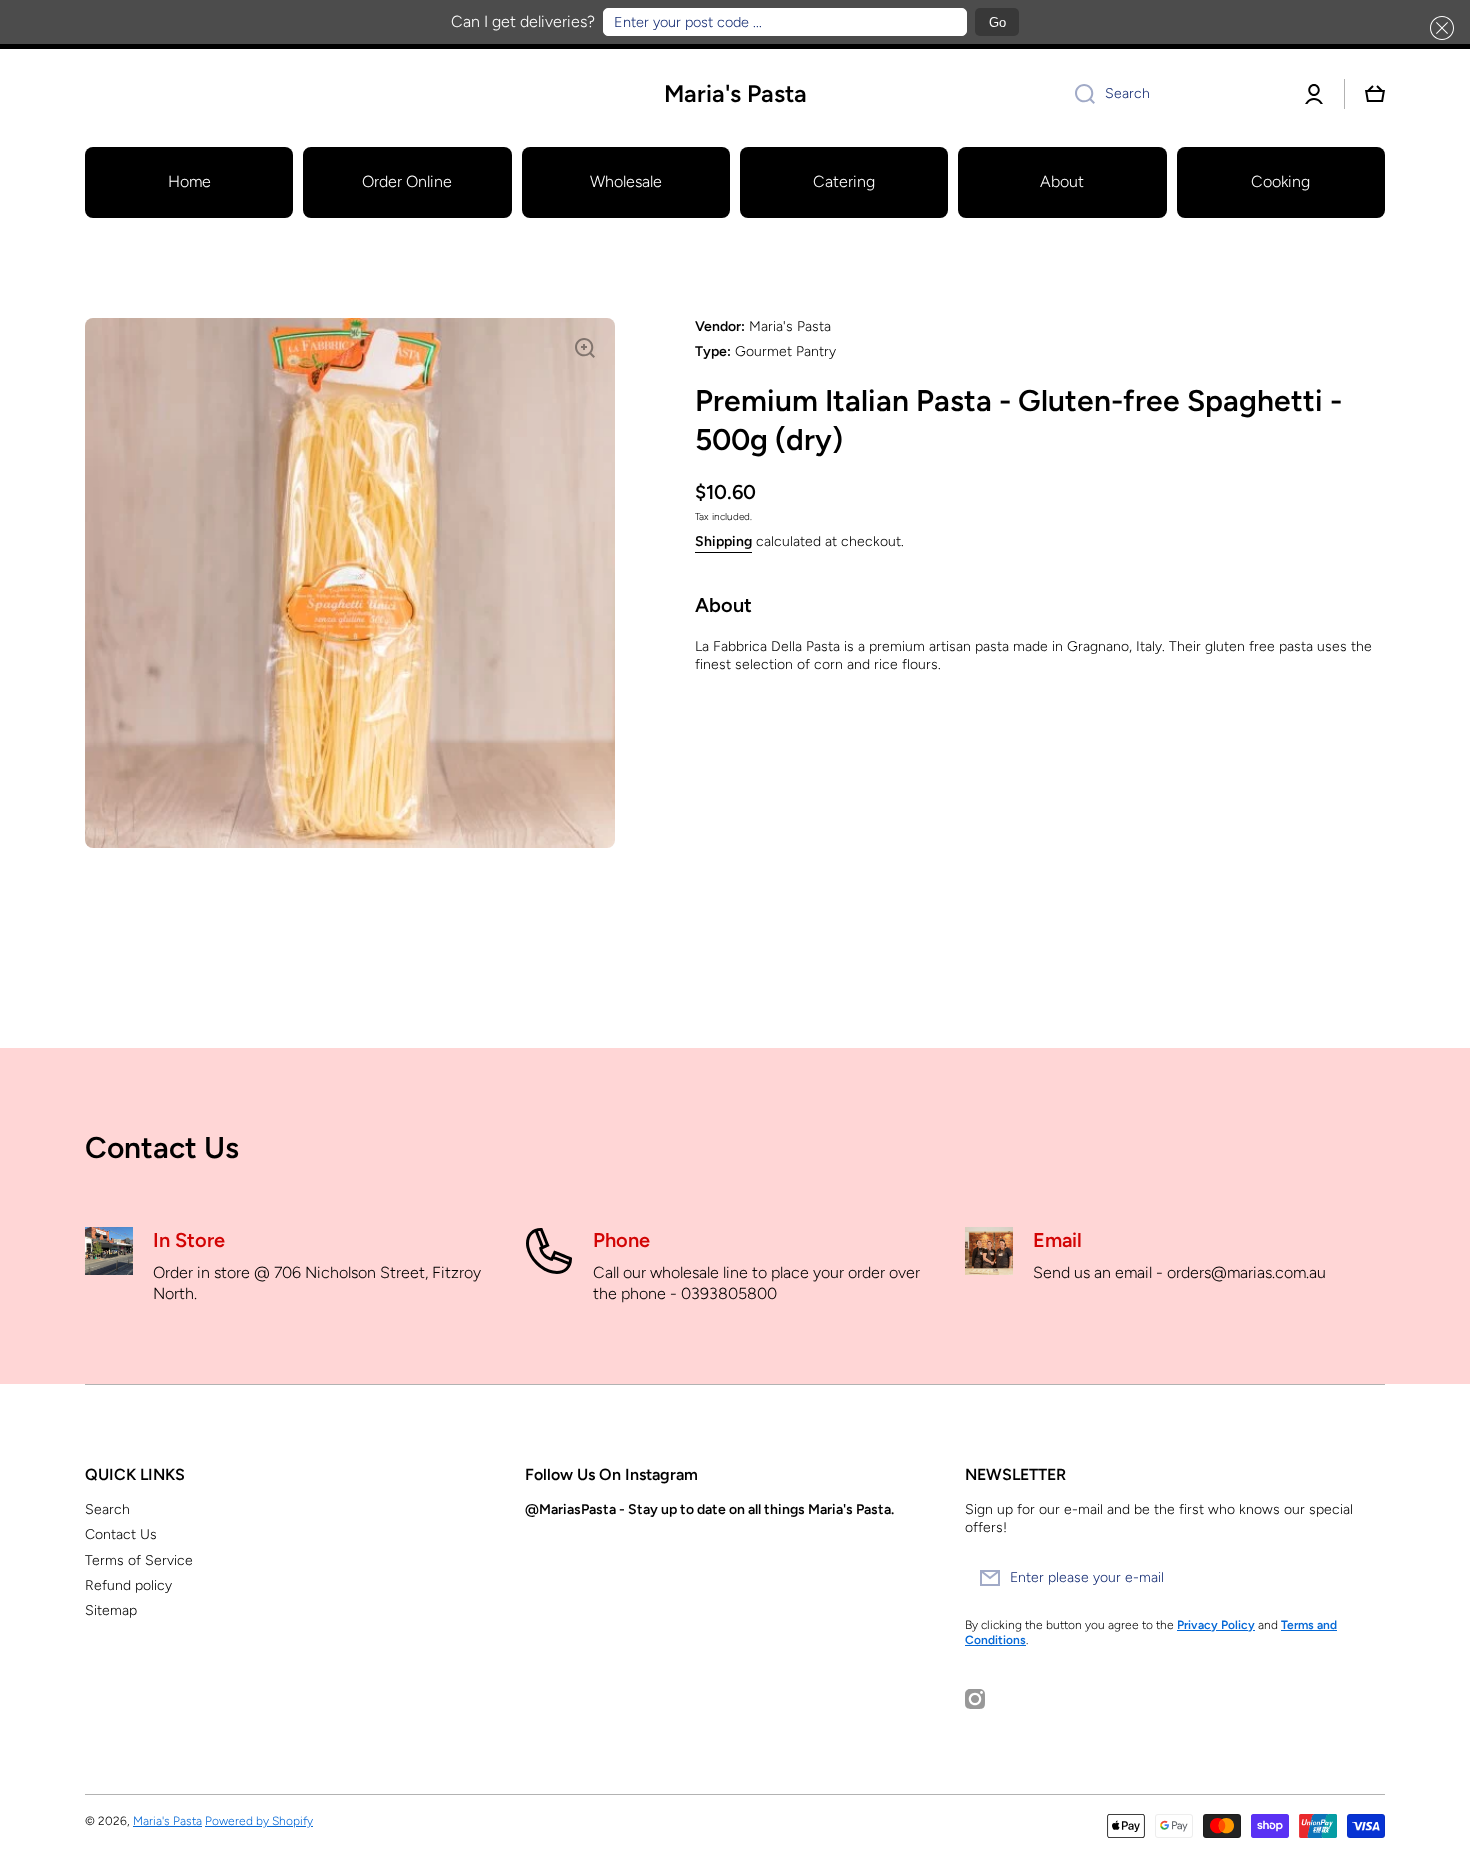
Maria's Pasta (167, 1821)
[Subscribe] (1360, 1578)
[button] (1438, 28)
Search (107, 1509)
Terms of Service (139, 1560)
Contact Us (121, 1534)
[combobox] (1172, 94)
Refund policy (128, 1585)
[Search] (1077, 94)
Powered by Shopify (259, 1821)
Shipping (723, 541)
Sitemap (111, 1610)
